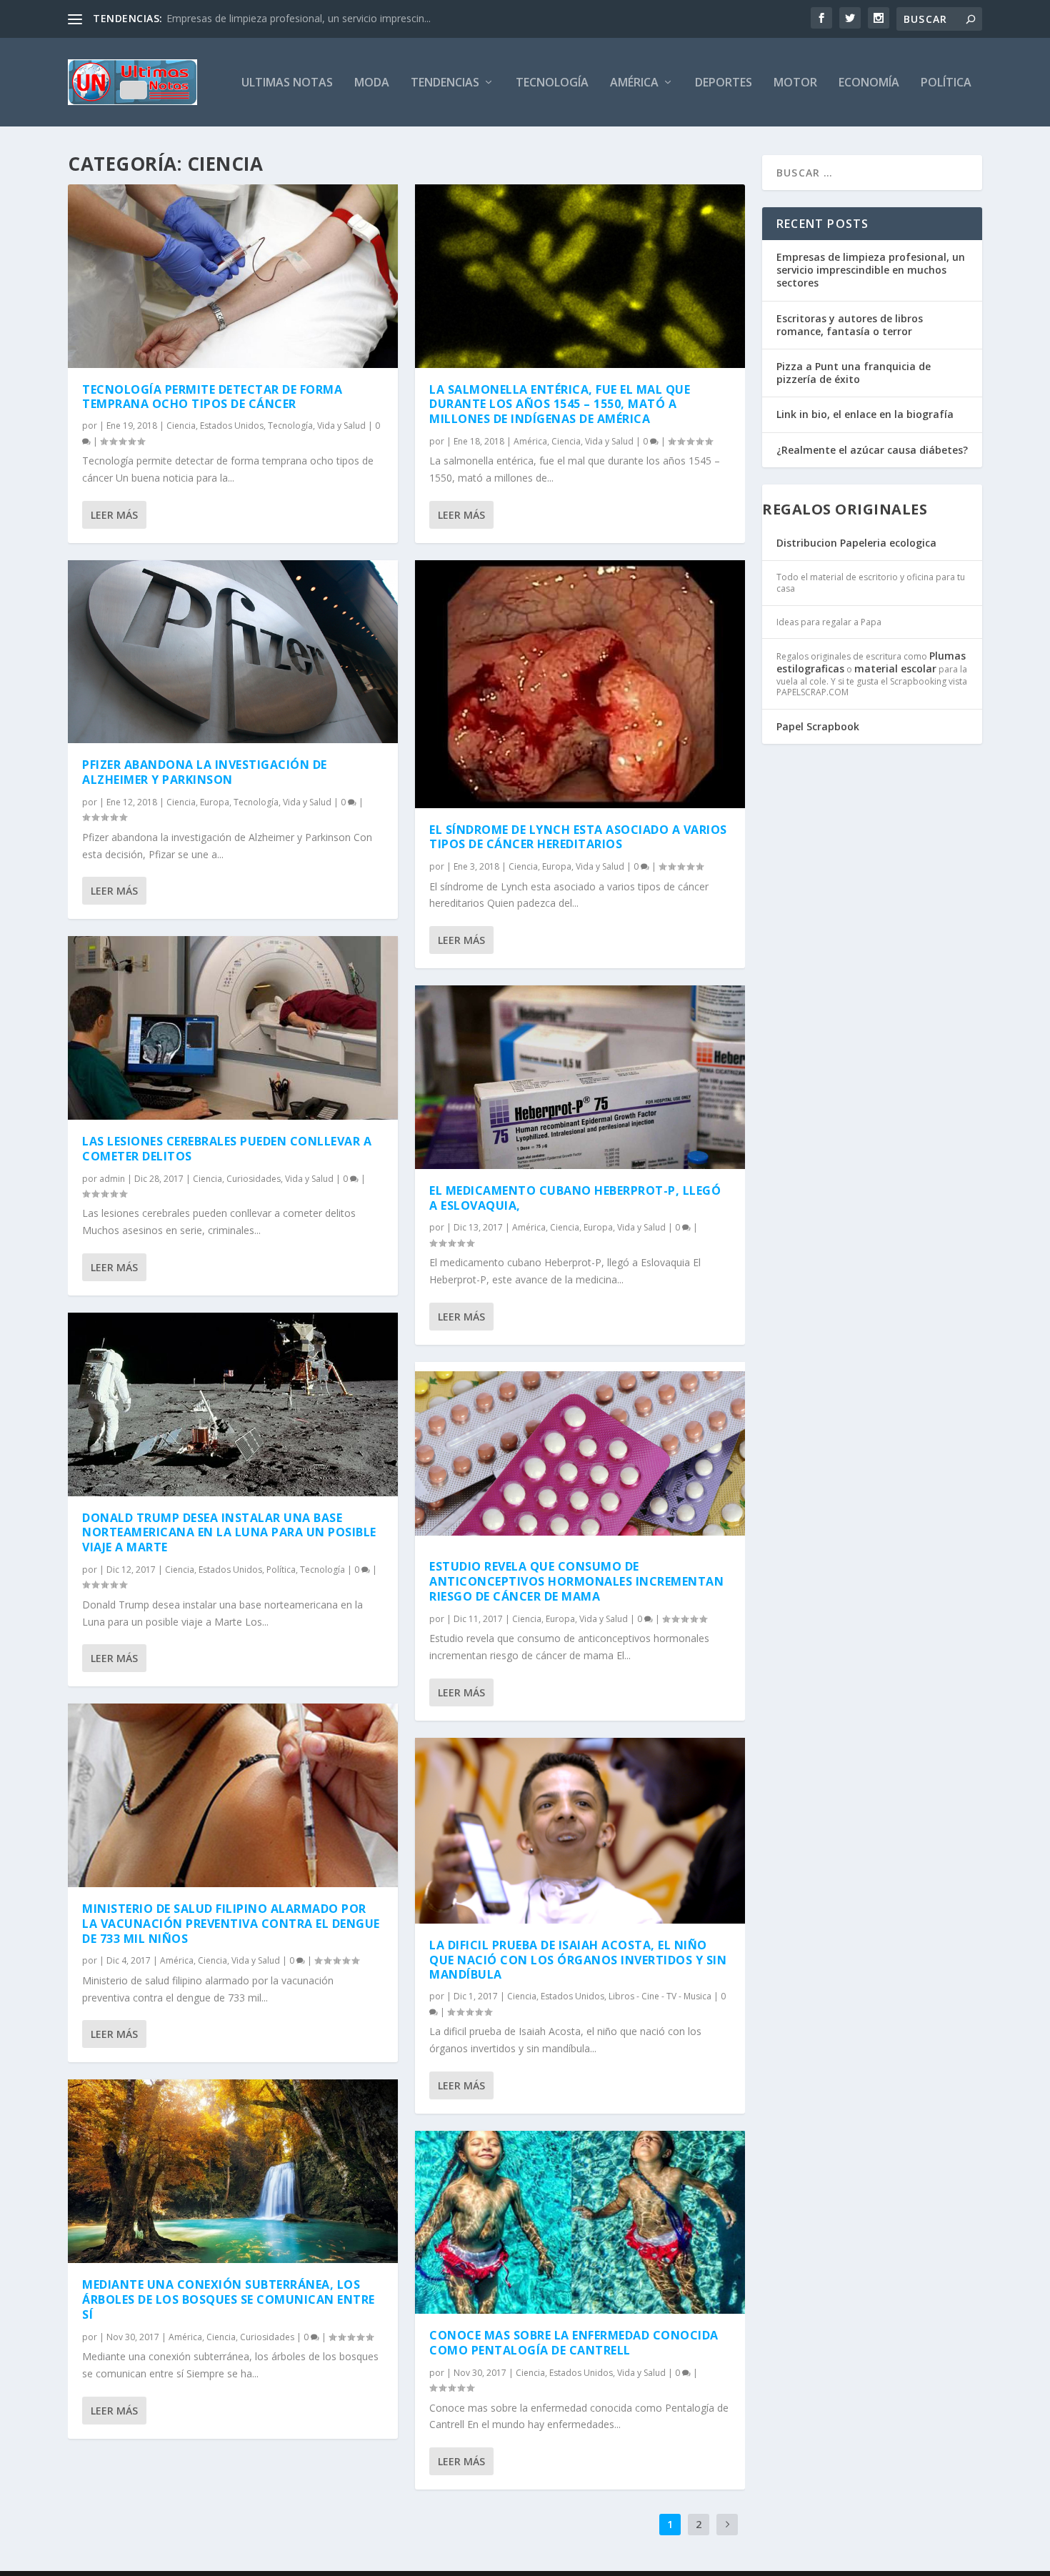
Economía (869, 83)
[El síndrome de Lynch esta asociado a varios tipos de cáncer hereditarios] (580, 684)
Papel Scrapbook (818, 726)
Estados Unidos (232, 426)
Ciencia (181, 426)
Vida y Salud (341, 426)
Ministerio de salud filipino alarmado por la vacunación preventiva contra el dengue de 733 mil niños (231, 1924)
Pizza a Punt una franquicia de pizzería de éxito (854, 373)
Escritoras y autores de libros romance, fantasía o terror (850, 325)
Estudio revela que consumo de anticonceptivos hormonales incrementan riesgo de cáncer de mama (576, 1581)
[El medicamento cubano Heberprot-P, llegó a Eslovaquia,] (580, 1077)
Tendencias (445, 83)
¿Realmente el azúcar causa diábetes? (872, 450)
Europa (215, 802)
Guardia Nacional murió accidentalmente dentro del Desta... (304, 18)
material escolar (895, 668)
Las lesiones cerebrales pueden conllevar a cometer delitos (227, 1149)
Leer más (114, 515)
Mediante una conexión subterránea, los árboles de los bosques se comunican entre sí (229, 2299)
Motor (795, 83)
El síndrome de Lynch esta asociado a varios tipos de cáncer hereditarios (578, 837)
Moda (372, 83)
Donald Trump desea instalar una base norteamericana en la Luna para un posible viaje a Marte (229, 1533)
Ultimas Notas (287, 83)
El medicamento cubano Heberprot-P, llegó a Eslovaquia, (575, 1198)
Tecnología (552, 83)
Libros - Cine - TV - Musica (660, 1996)
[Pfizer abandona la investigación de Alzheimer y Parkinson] (233, 652)
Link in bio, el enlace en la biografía (865, 414)
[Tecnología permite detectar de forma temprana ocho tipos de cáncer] (233, 276)
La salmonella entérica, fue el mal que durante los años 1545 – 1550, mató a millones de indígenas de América (560, 404)
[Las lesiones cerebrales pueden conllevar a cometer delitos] (233, 1028)
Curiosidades (254, 1179)
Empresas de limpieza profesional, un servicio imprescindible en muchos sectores (871, 270)
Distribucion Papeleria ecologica (856, 543)
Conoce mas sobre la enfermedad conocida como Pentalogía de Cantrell (574, 2343)
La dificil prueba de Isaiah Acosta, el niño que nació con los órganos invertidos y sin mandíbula (578, 1960)
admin (112, 1179)
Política (946, 83)
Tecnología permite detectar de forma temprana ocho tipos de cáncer (212, 397)
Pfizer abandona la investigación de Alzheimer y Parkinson (205, 772)
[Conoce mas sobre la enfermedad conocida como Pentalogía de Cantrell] (580, 2223)
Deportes (724, 83)
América (634, 83)
